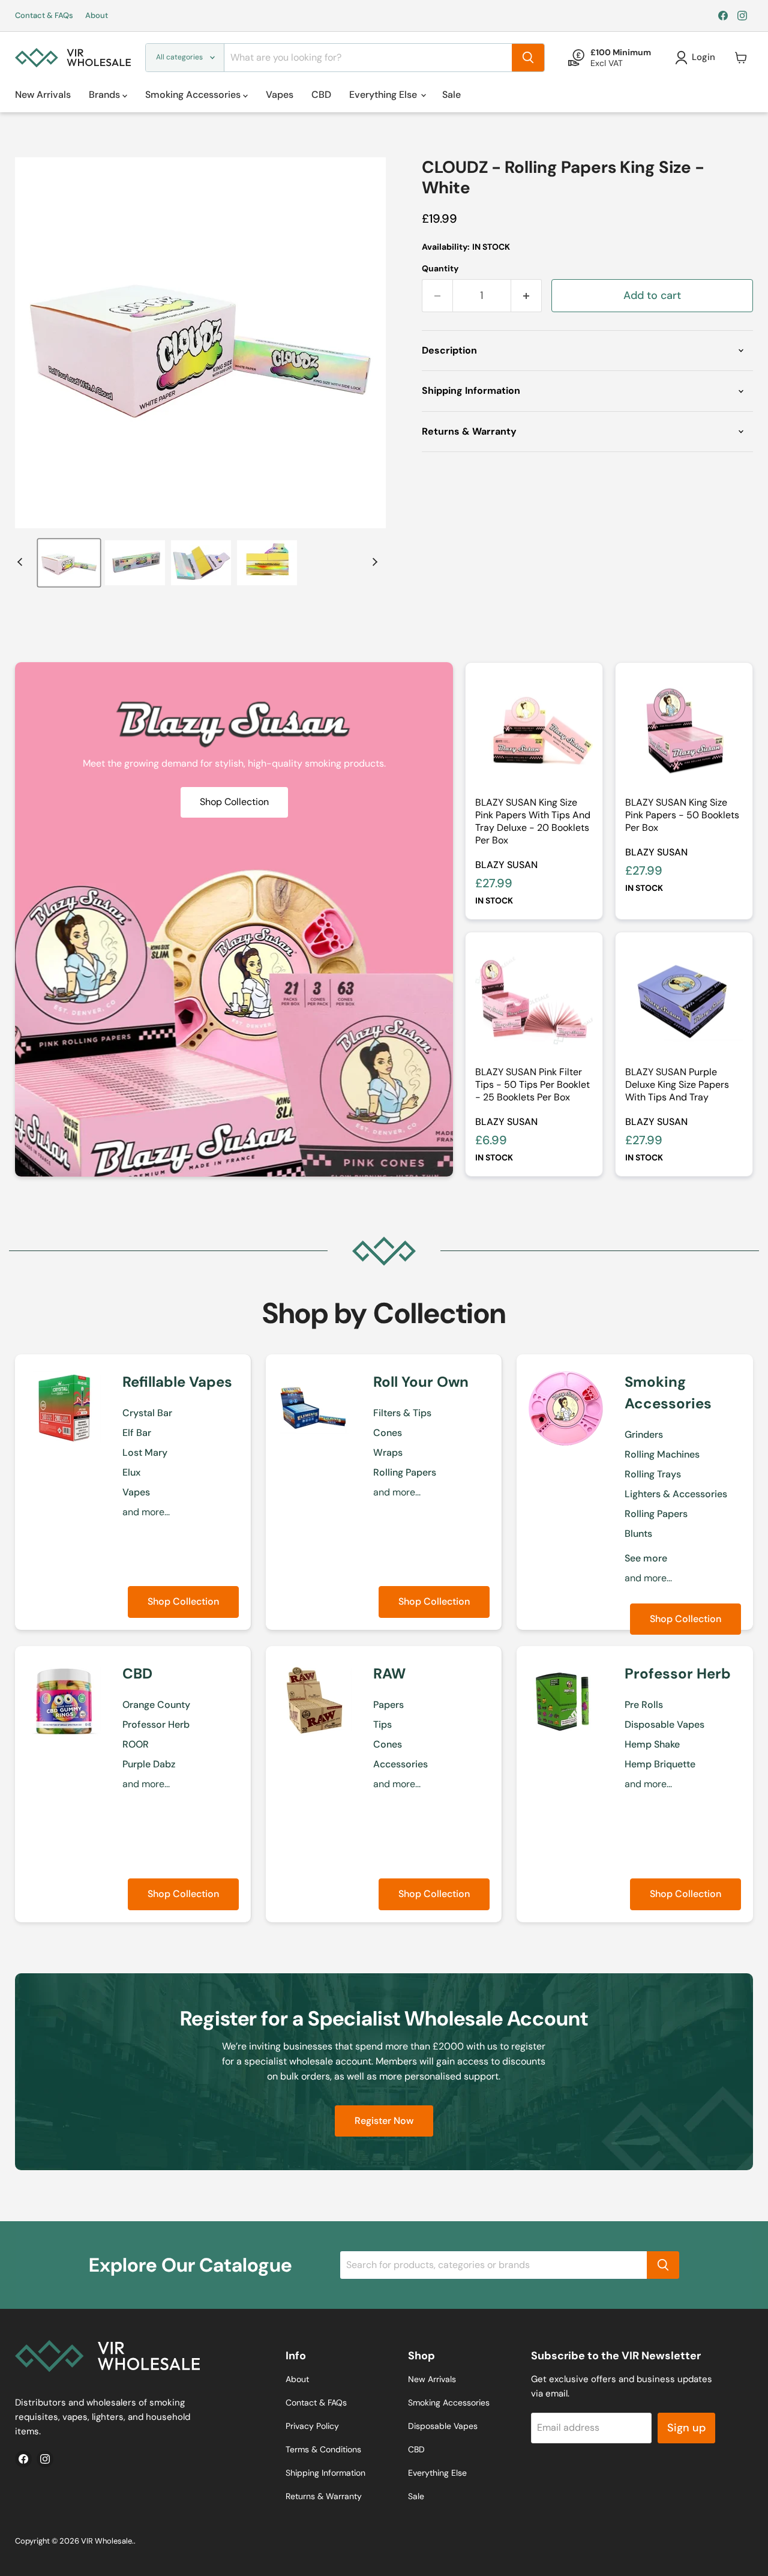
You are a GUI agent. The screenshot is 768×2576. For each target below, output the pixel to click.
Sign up (686, 2428)
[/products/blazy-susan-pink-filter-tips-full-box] (534, 1001)
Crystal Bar (147, 1413)
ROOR (136, 1744)
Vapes (280, 95)
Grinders (644, 1434)
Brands (106, 95)
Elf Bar (137, 1433)
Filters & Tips (402, 1413)
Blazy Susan (506, 865)
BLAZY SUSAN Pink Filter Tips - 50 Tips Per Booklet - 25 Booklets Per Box (532, 1084)
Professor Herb (156, 1724)
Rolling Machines (662, 1454)
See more (646, 1558)
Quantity (440, 268)
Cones (388, 1433)
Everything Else (384, 95)
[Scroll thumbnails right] (373, 562)
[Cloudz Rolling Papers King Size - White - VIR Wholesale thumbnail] (69, 563)
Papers (388, 1705)
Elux (131, 1472)
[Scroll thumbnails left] (22, 562)
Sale (451, 95)
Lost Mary (145, 1452)
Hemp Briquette (660, 1764)
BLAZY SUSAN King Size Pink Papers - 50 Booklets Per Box (682, 815)
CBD (321, 95)
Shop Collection (183, 1601)
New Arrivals (43, 95)
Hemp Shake (652, 1744)
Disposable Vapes (664, 1724)
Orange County (156, 1705)
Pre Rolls (644, 1705)
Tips (382, 1724)
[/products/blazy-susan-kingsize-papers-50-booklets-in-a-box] (684, 731)
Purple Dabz (149, 1764)
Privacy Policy (312, 2426)
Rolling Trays (653, 1474)
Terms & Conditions (323, 2449)
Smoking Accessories (194, 95)
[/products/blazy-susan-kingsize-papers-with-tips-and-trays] (534, 731)
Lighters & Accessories (676, 1494)
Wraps (388, 1452)
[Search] (528, 58)
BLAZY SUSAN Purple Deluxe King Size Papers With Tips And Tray (677, 1084)
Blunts (638, 1534)
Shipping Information (325, 2473)
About (97, 16)
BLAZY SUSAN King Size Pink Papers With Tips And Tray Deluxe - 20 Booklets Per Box (533, 821)
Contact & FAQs (44, 16)
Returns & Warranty (324, 2496)
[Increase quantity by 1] (526, 296)
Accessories (400, 1764)
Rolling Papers (405, 1472)
